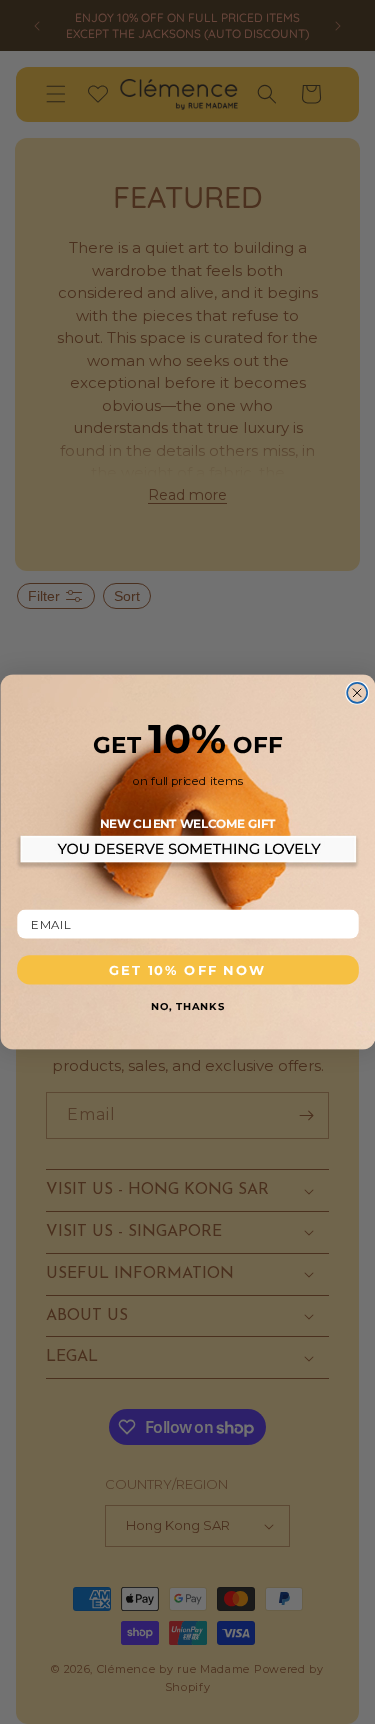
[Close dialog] (357, 693)
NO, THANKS (187, 1005)
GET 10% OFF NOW (188, 970)
